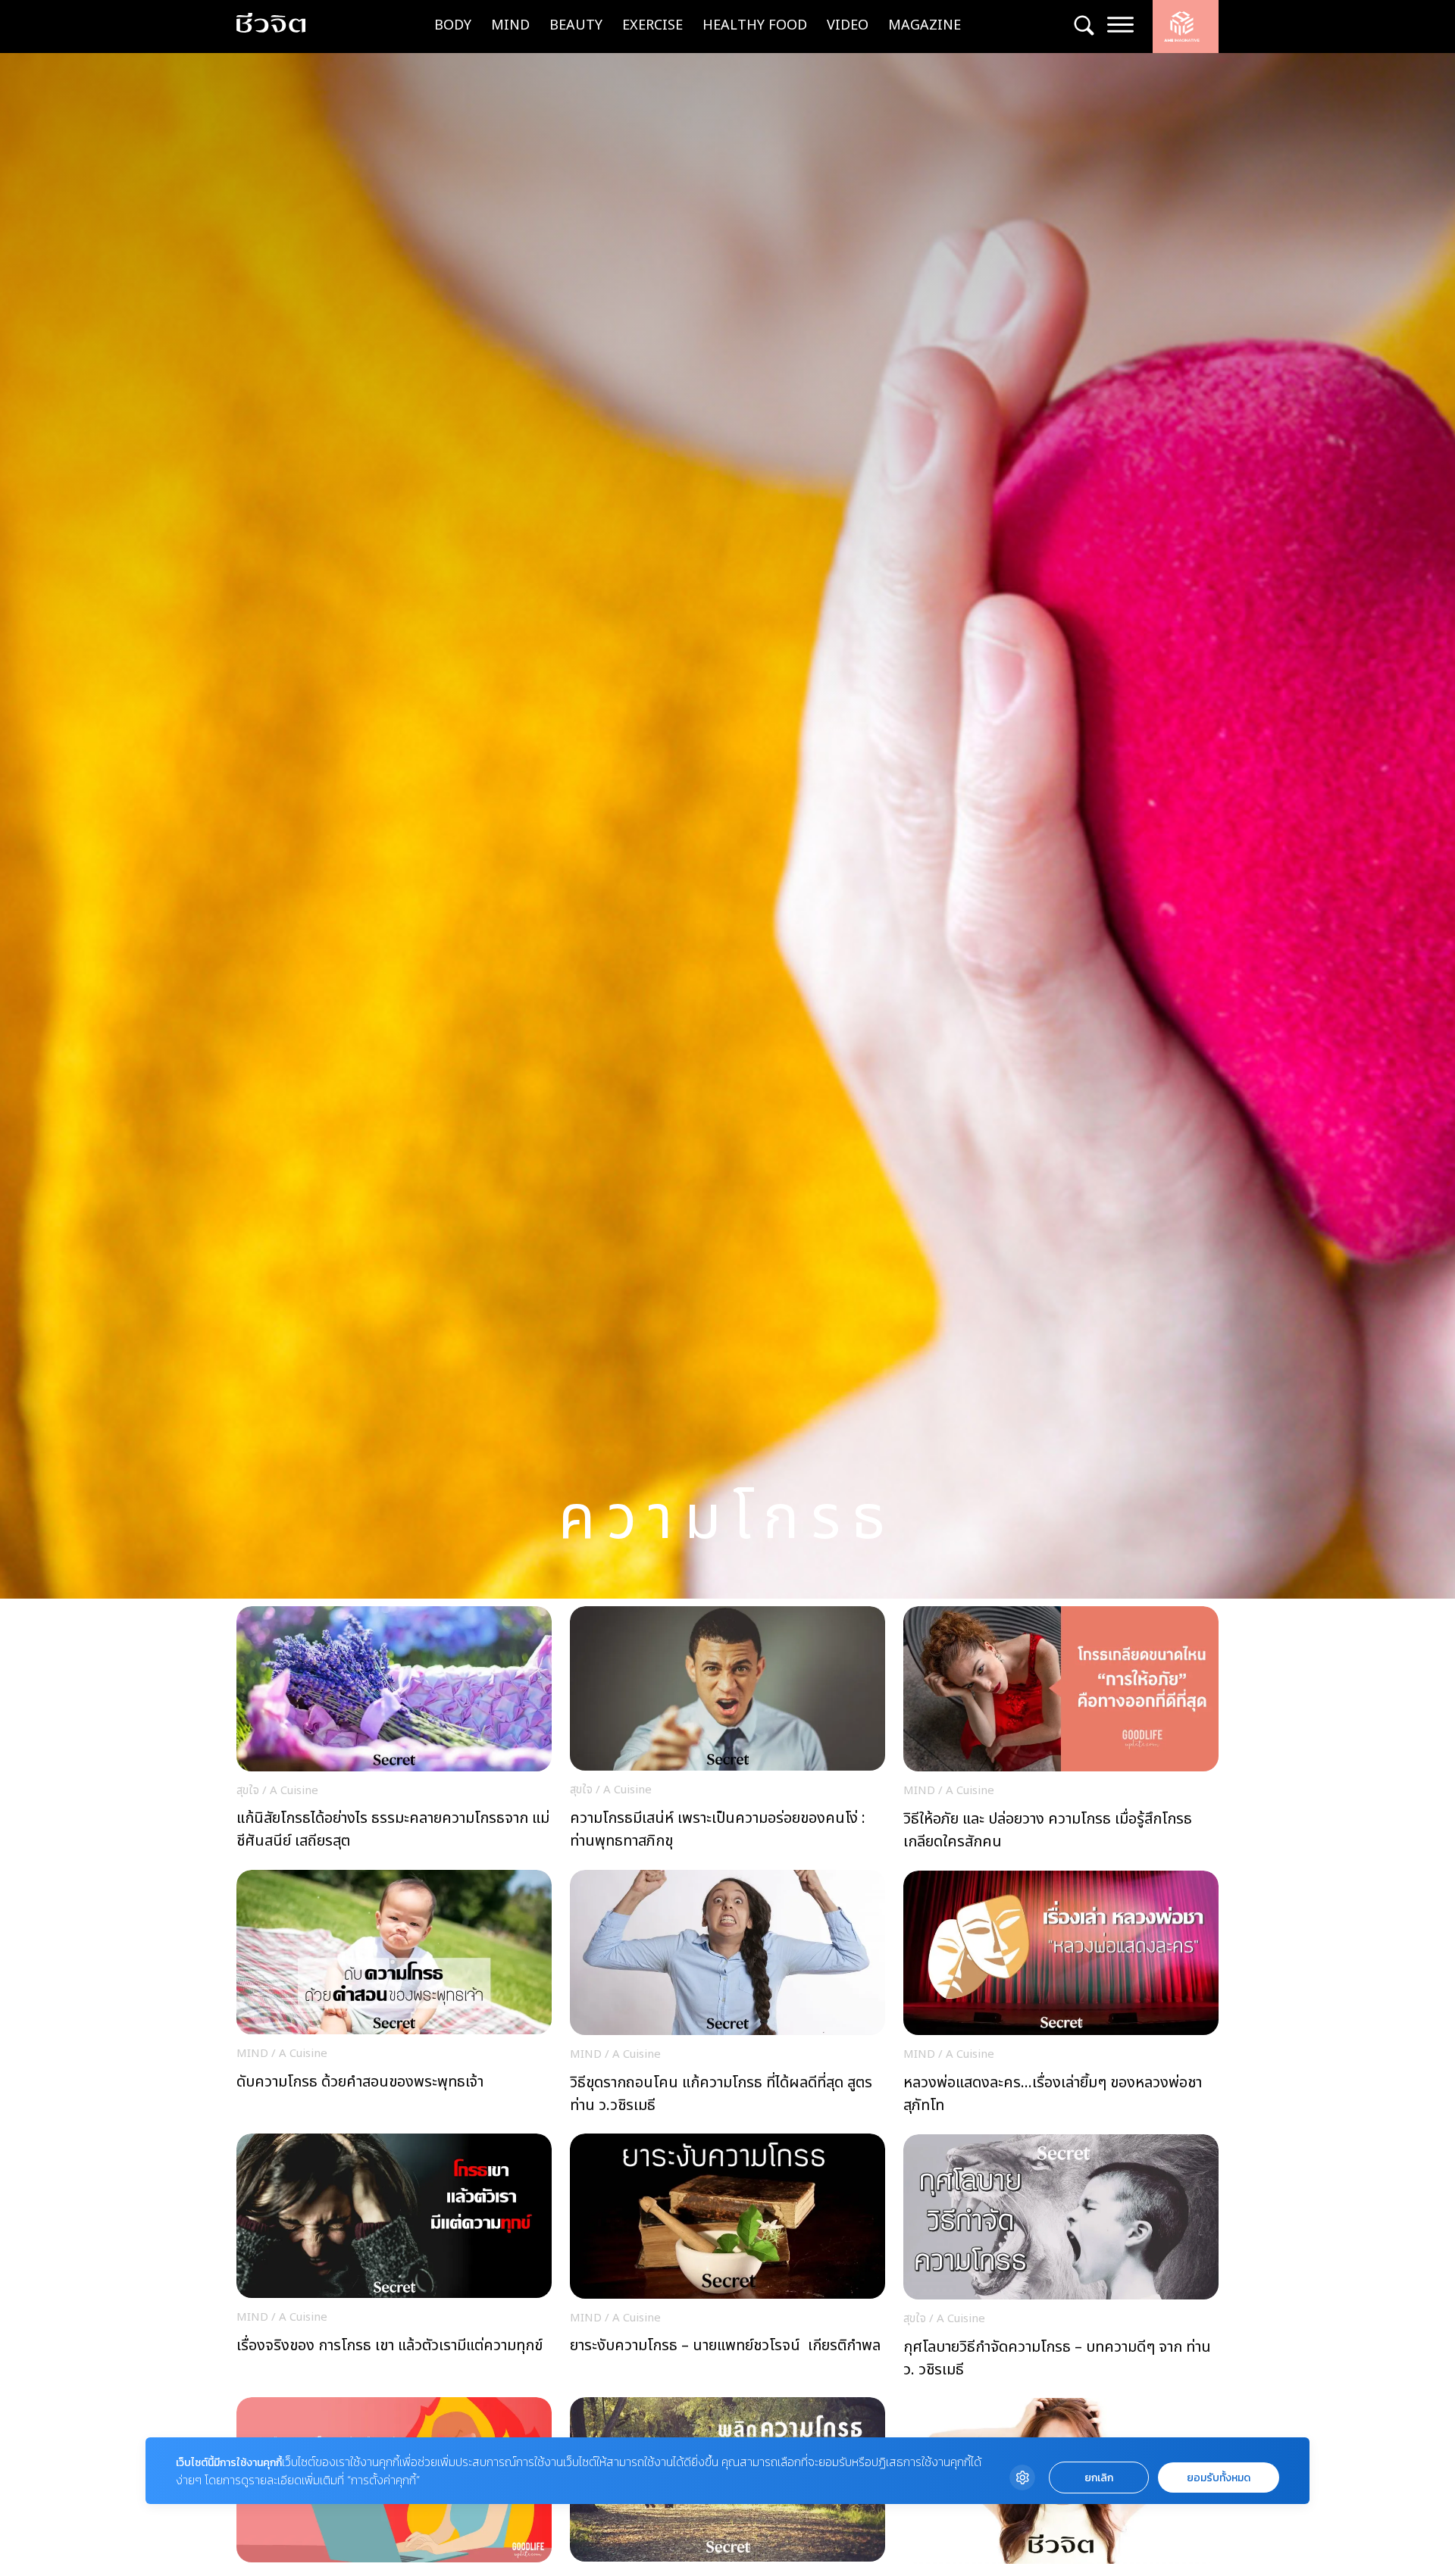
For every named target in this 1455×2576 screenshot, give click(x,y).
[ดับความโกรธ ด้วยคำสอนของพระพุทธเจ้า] (394, 1996)
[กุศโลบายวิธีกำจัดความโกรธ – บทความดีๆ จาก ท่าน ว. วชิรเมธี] (1061, 2261)
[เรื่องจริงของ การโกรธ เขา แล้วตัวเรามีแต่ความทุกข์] (394, 2260)
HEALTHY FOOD (755, 25)
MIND (510, 25)
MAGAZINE (925, 25)
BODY (453, 25)
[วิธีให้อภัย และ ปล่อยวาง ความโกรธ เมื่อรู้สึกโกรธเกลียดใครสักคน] (1061, 1733)
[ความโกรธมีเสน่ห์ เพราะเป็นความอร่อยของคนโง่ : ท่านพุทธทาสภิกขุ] (727, 1732)
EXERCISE (652, 25)
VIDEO (848, 25)
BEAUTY (576, 25)
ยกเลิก (1099, 2478)
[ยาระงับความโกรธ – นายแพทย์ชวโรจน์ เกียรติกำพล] (727, 2260)
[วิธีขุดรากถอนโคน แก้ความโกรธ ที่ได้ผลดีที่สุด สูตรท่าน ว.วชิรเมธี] (727, 1996)
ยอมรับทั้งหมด (1219, 2478)
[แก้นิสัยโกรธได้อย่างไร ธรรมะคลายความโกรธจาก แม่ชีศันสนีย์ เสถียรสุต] (394, 1732)
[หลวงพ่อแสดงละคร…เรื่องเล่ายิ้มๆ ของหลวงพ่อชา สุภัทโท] (1061, 1997)
